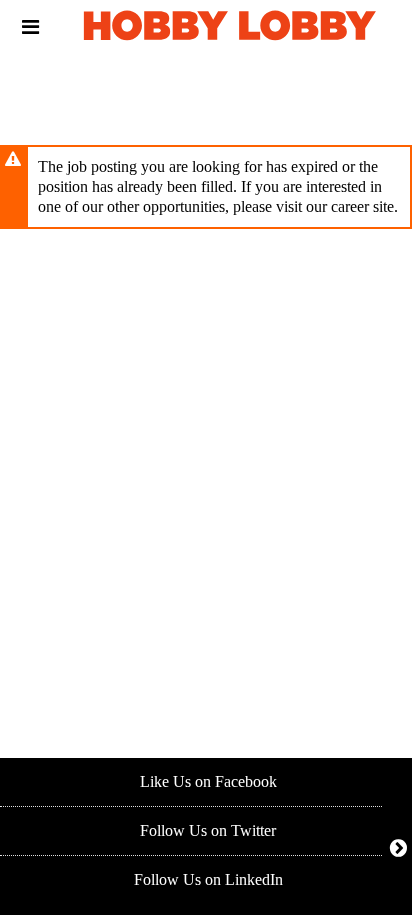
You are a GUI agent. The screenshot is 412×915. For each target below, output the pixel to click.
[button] (30, 27)
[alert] (206, 187)
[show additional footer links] (398, 847)
